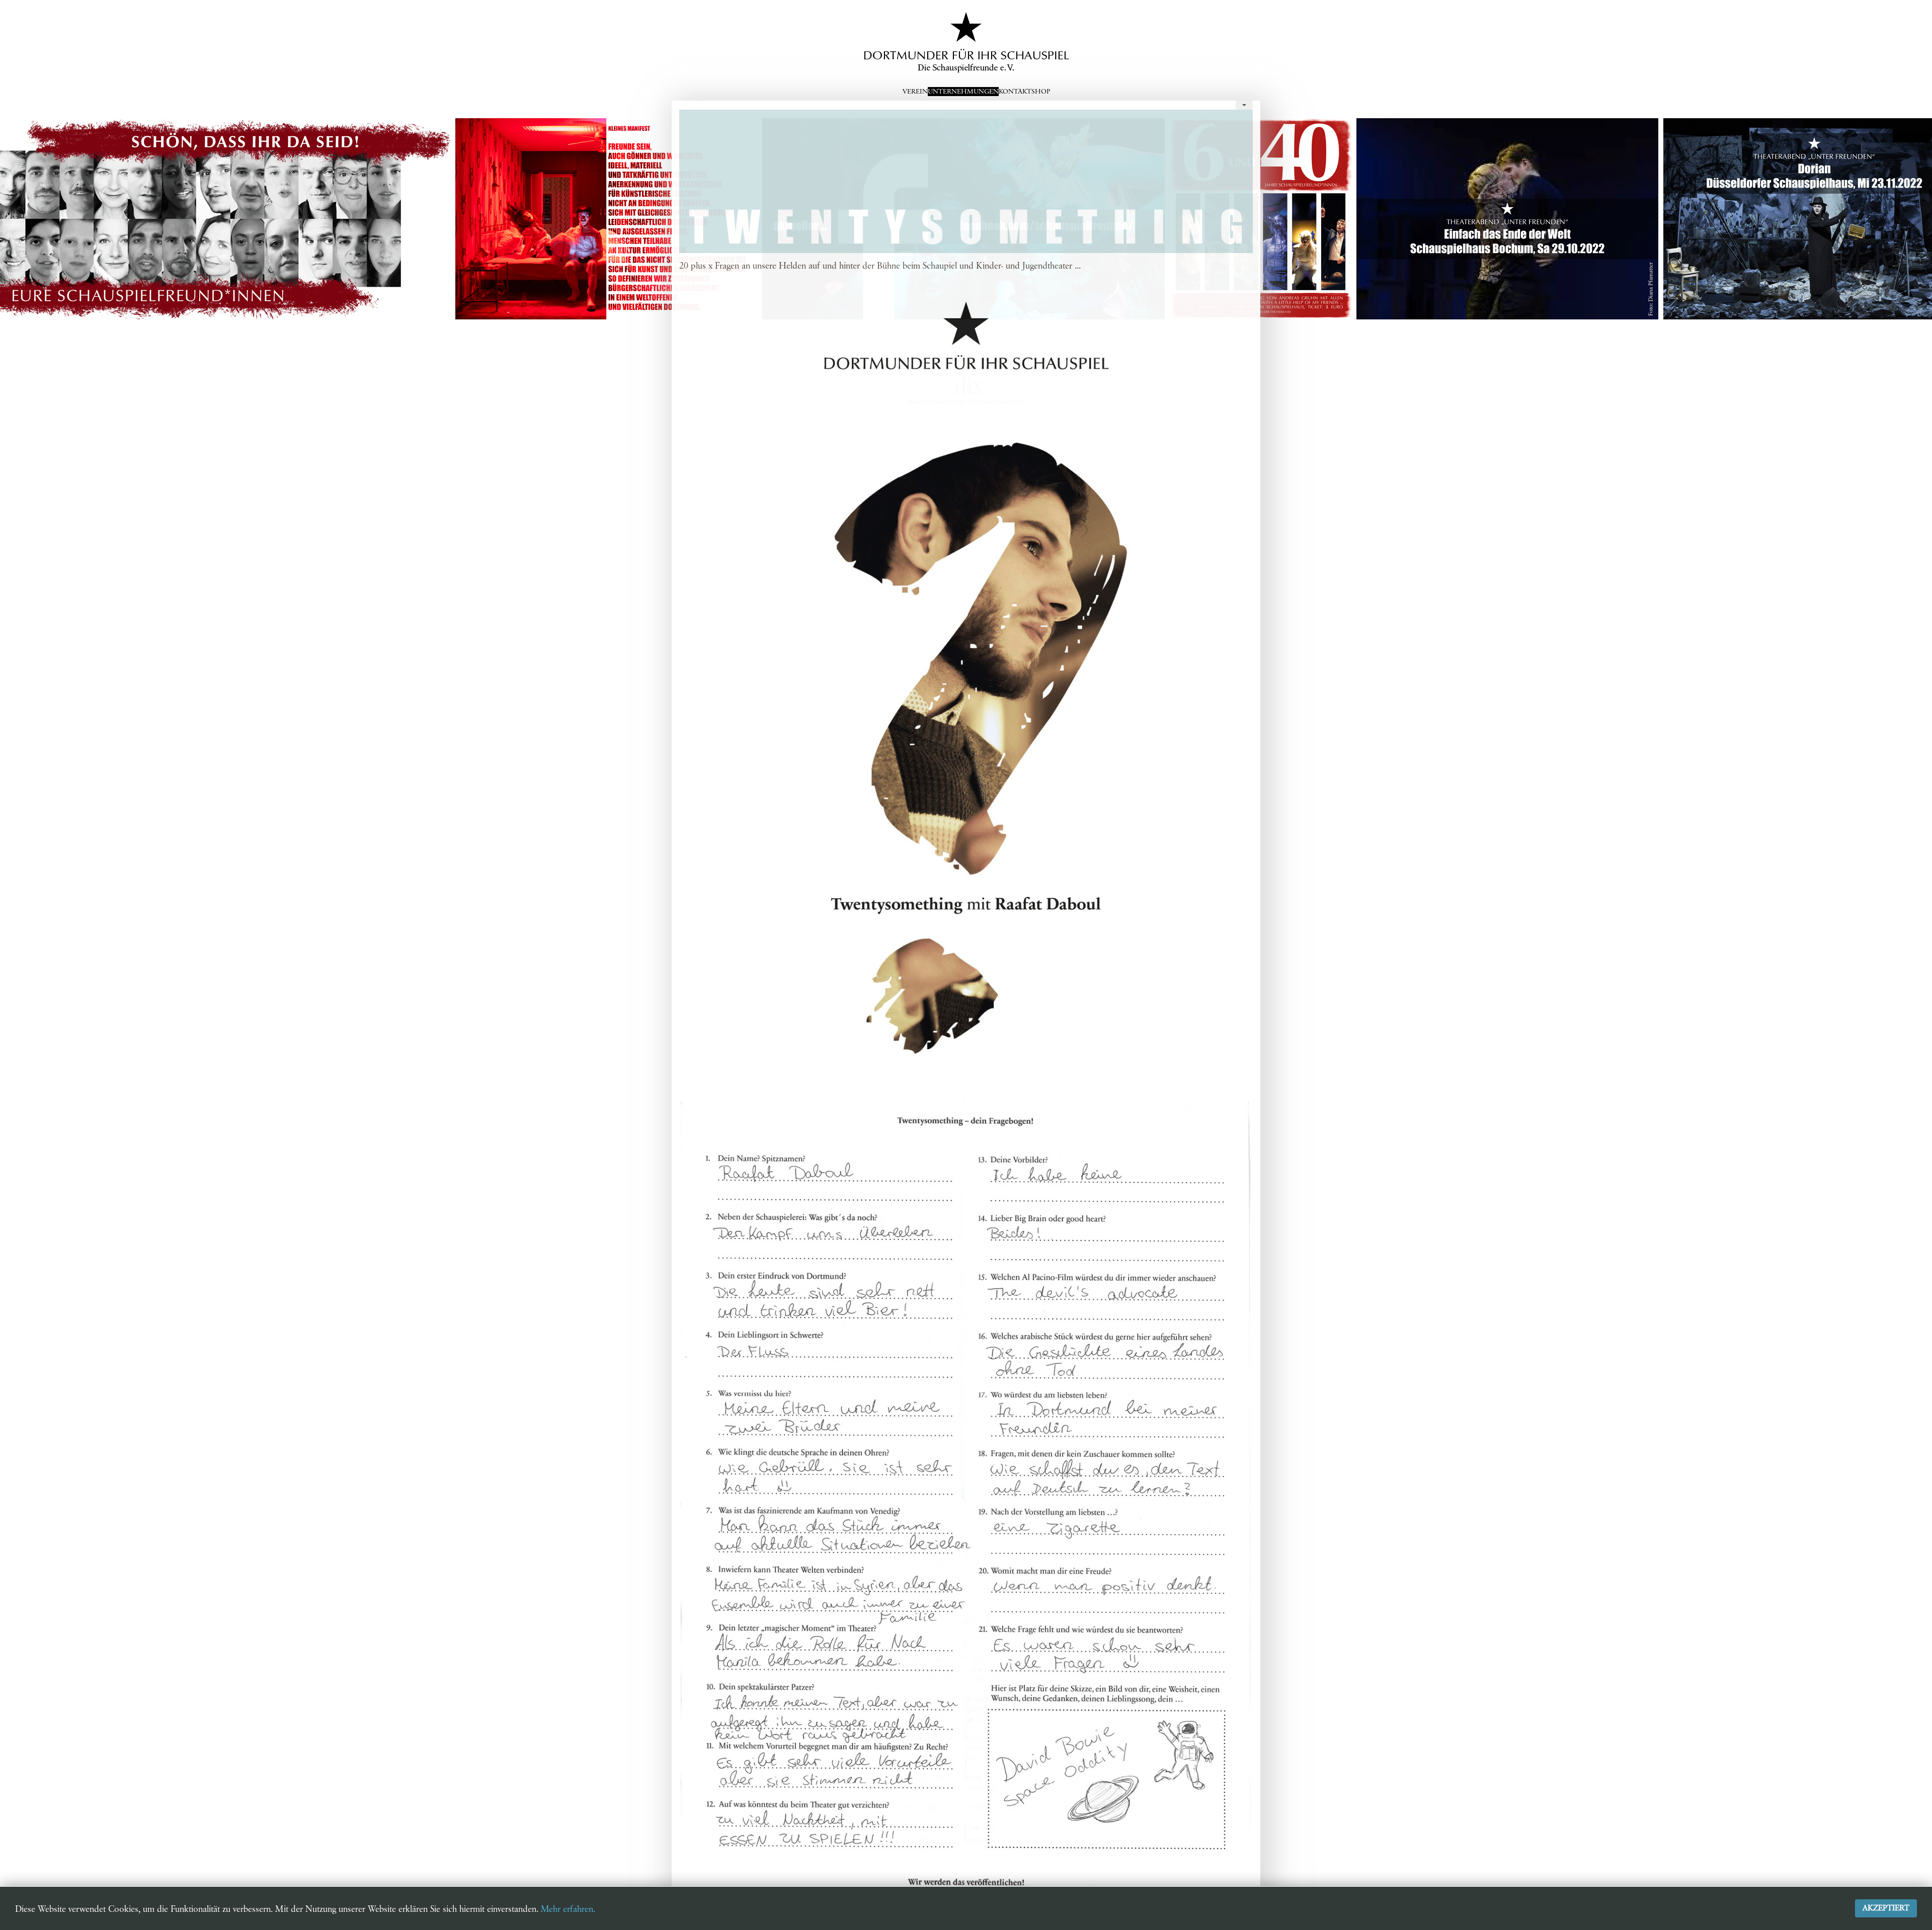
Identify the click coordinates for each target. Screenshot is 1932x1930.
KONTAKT (1015, 92)
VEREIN (915, 92)
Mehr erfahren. (568, 1909)
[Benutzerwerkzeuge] (1244, 105)
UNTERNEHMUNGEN (963, 92)
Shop (1041, 92)
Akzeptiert (1886, 1908)
